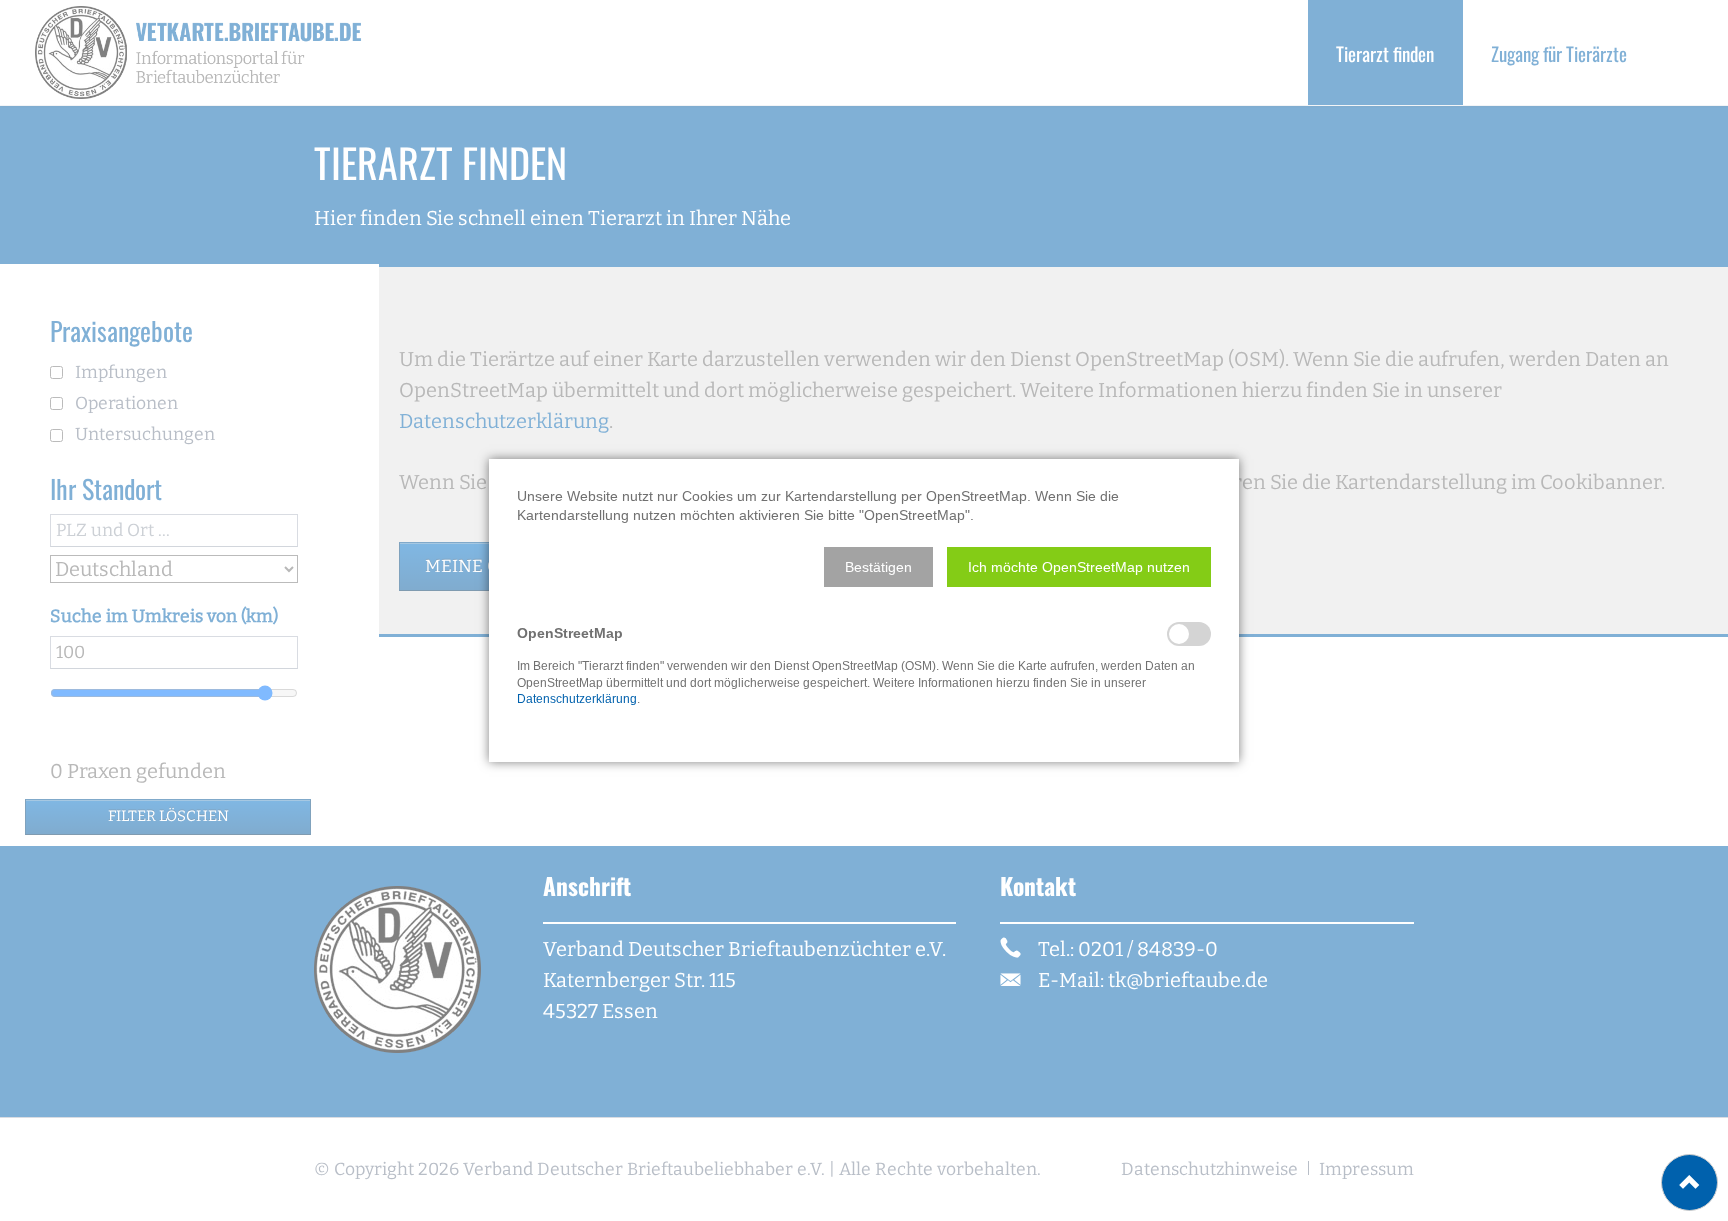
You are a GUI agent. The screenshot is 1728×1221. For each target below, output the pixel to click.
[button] (878, 567)
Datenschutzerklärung (577, 699)
